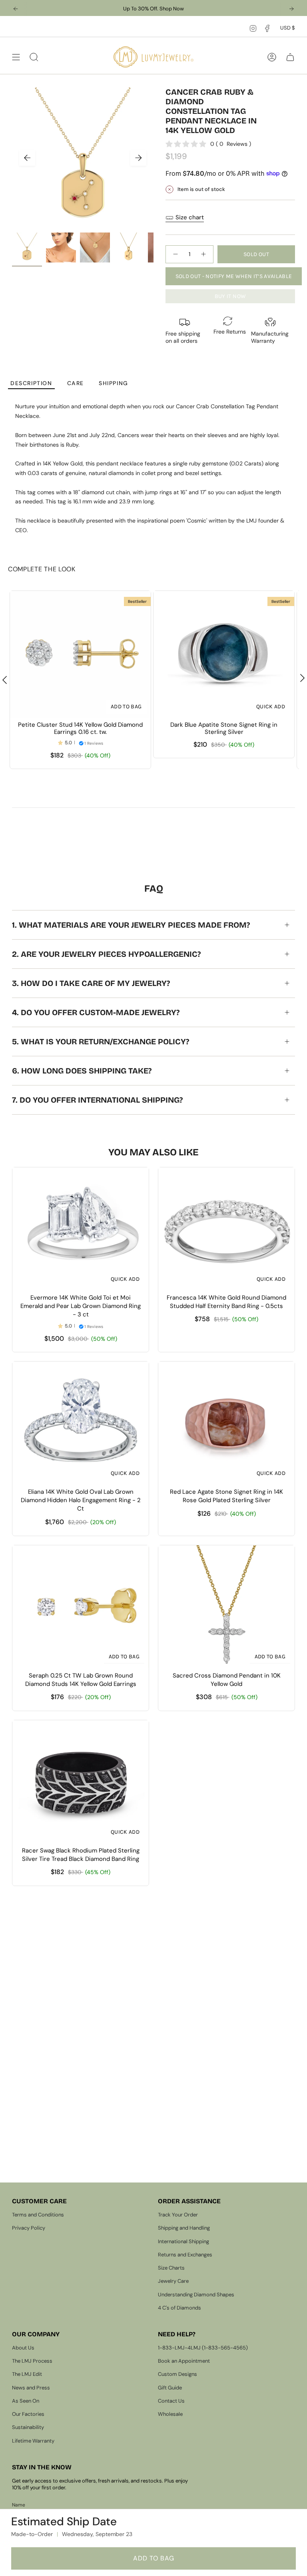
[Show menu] (16, 57)
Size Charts (171, 2268)
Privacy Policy (29, 2228)
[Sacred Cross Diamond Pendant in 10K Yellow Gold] (226, 1607)
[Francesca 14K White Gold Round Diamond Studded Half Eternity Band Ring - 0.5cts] (226, 1229)
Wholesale (170, 2414)
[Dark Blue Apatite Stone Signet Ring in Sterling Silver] (224, 654)
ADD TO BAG (154, 2558)
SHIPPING (114, 383)
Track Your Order (178, 2215)
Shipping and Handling (184, 2228)
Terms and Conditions (38, 2215)
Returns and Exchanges (185, 2255)
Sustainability (28, 2427)
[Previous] (16, 9)
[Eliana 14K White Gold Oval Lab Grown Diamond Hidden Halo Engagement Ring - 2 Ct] (81, 1423)
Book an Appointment (184, 2361)
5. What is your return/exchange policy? (101, 1042)
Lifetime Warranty (33, 2441)
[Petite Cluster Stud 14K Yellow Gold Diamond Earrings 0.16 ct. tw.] (80, 654)
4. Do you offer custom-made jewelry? (96, 1012)
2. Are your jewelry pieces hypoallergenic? (106, 954)
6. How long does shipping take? (82, 1071)
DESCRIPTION (31, 383)
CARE (76, 383)
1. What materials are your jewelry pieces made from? (131, 925)
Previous (27, 158)
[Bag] (290, 57)
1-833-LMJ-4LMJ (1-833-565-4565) (203, 2348)
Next (138, 158)
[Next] (291, 9)
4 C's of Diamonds (179, 2308)
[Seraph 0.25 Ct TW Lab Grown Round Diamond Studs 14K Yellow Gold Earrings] (81, 1607)
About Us (23, 2348)
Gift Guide (170, 2388)
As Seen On (26, 2401)
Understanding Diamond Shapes (196, 2295)
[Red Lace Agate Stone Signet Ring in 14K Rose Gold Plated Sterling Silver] (226, 1423)
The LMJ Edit (27, 2374)
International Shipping (183, 2241)
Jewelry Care (173, 2281)
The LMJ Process (32, 2361)
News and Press (31, 2388)
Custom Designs (177, 2374)
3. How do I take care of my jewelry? (91, 983)
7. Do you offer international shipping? (97, 1100)
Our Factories (28, 2414)
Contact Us (171, 2401)
